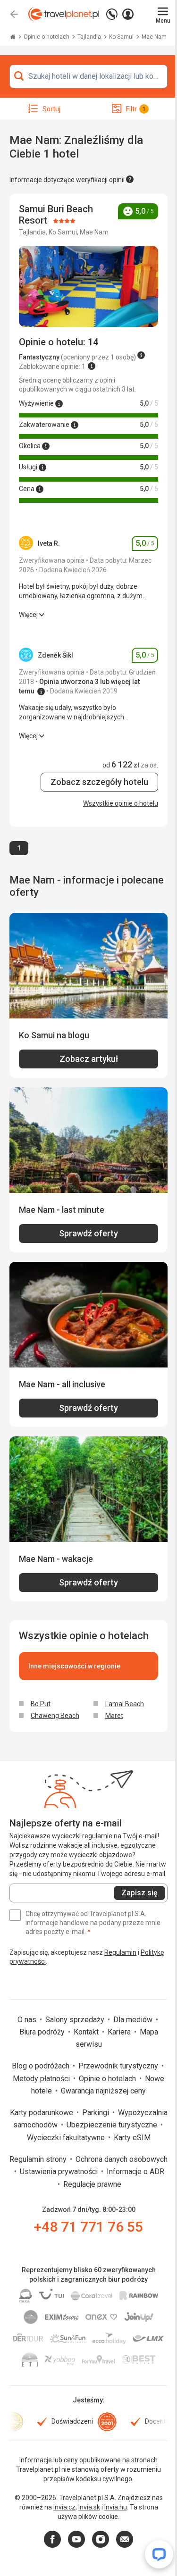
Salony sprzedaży (76, 2020)
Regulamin (120, 1952)
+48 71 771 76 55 (88, 2227)
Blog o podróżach (42, 2066)
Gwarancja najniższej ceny (103, 2091)
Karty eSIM (132, 2138)
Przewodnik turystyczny (119, 2066)
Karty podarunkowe (42, 2113)
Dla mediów (134, 2020)
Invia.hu (116, 2507)
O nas (28, 2020)
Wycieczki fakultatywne (67, 2138)
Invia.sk (89, 2507)
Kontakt (87, 2032)
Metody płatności (42, 2079)
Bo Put (41, 1704)
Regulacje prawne (92, 2184)
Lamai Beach (125, 1704)
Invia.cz (64, 2507)
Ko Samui (122, 37)
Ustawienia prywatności (60, 2172)
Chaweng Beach (55, 1716)
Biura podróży (43, 2032)
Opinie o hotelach (47, 37)
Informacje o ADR (135, 2172)
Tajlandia (90, 37)
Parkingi (97, 2113)
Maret (114, 1716)
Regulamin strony (39, 2159)
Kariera (120, 2032)
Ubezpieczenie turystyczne (113, 2125)
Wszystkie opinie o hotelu (121, 803)
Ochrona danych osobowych (122, 2159)
